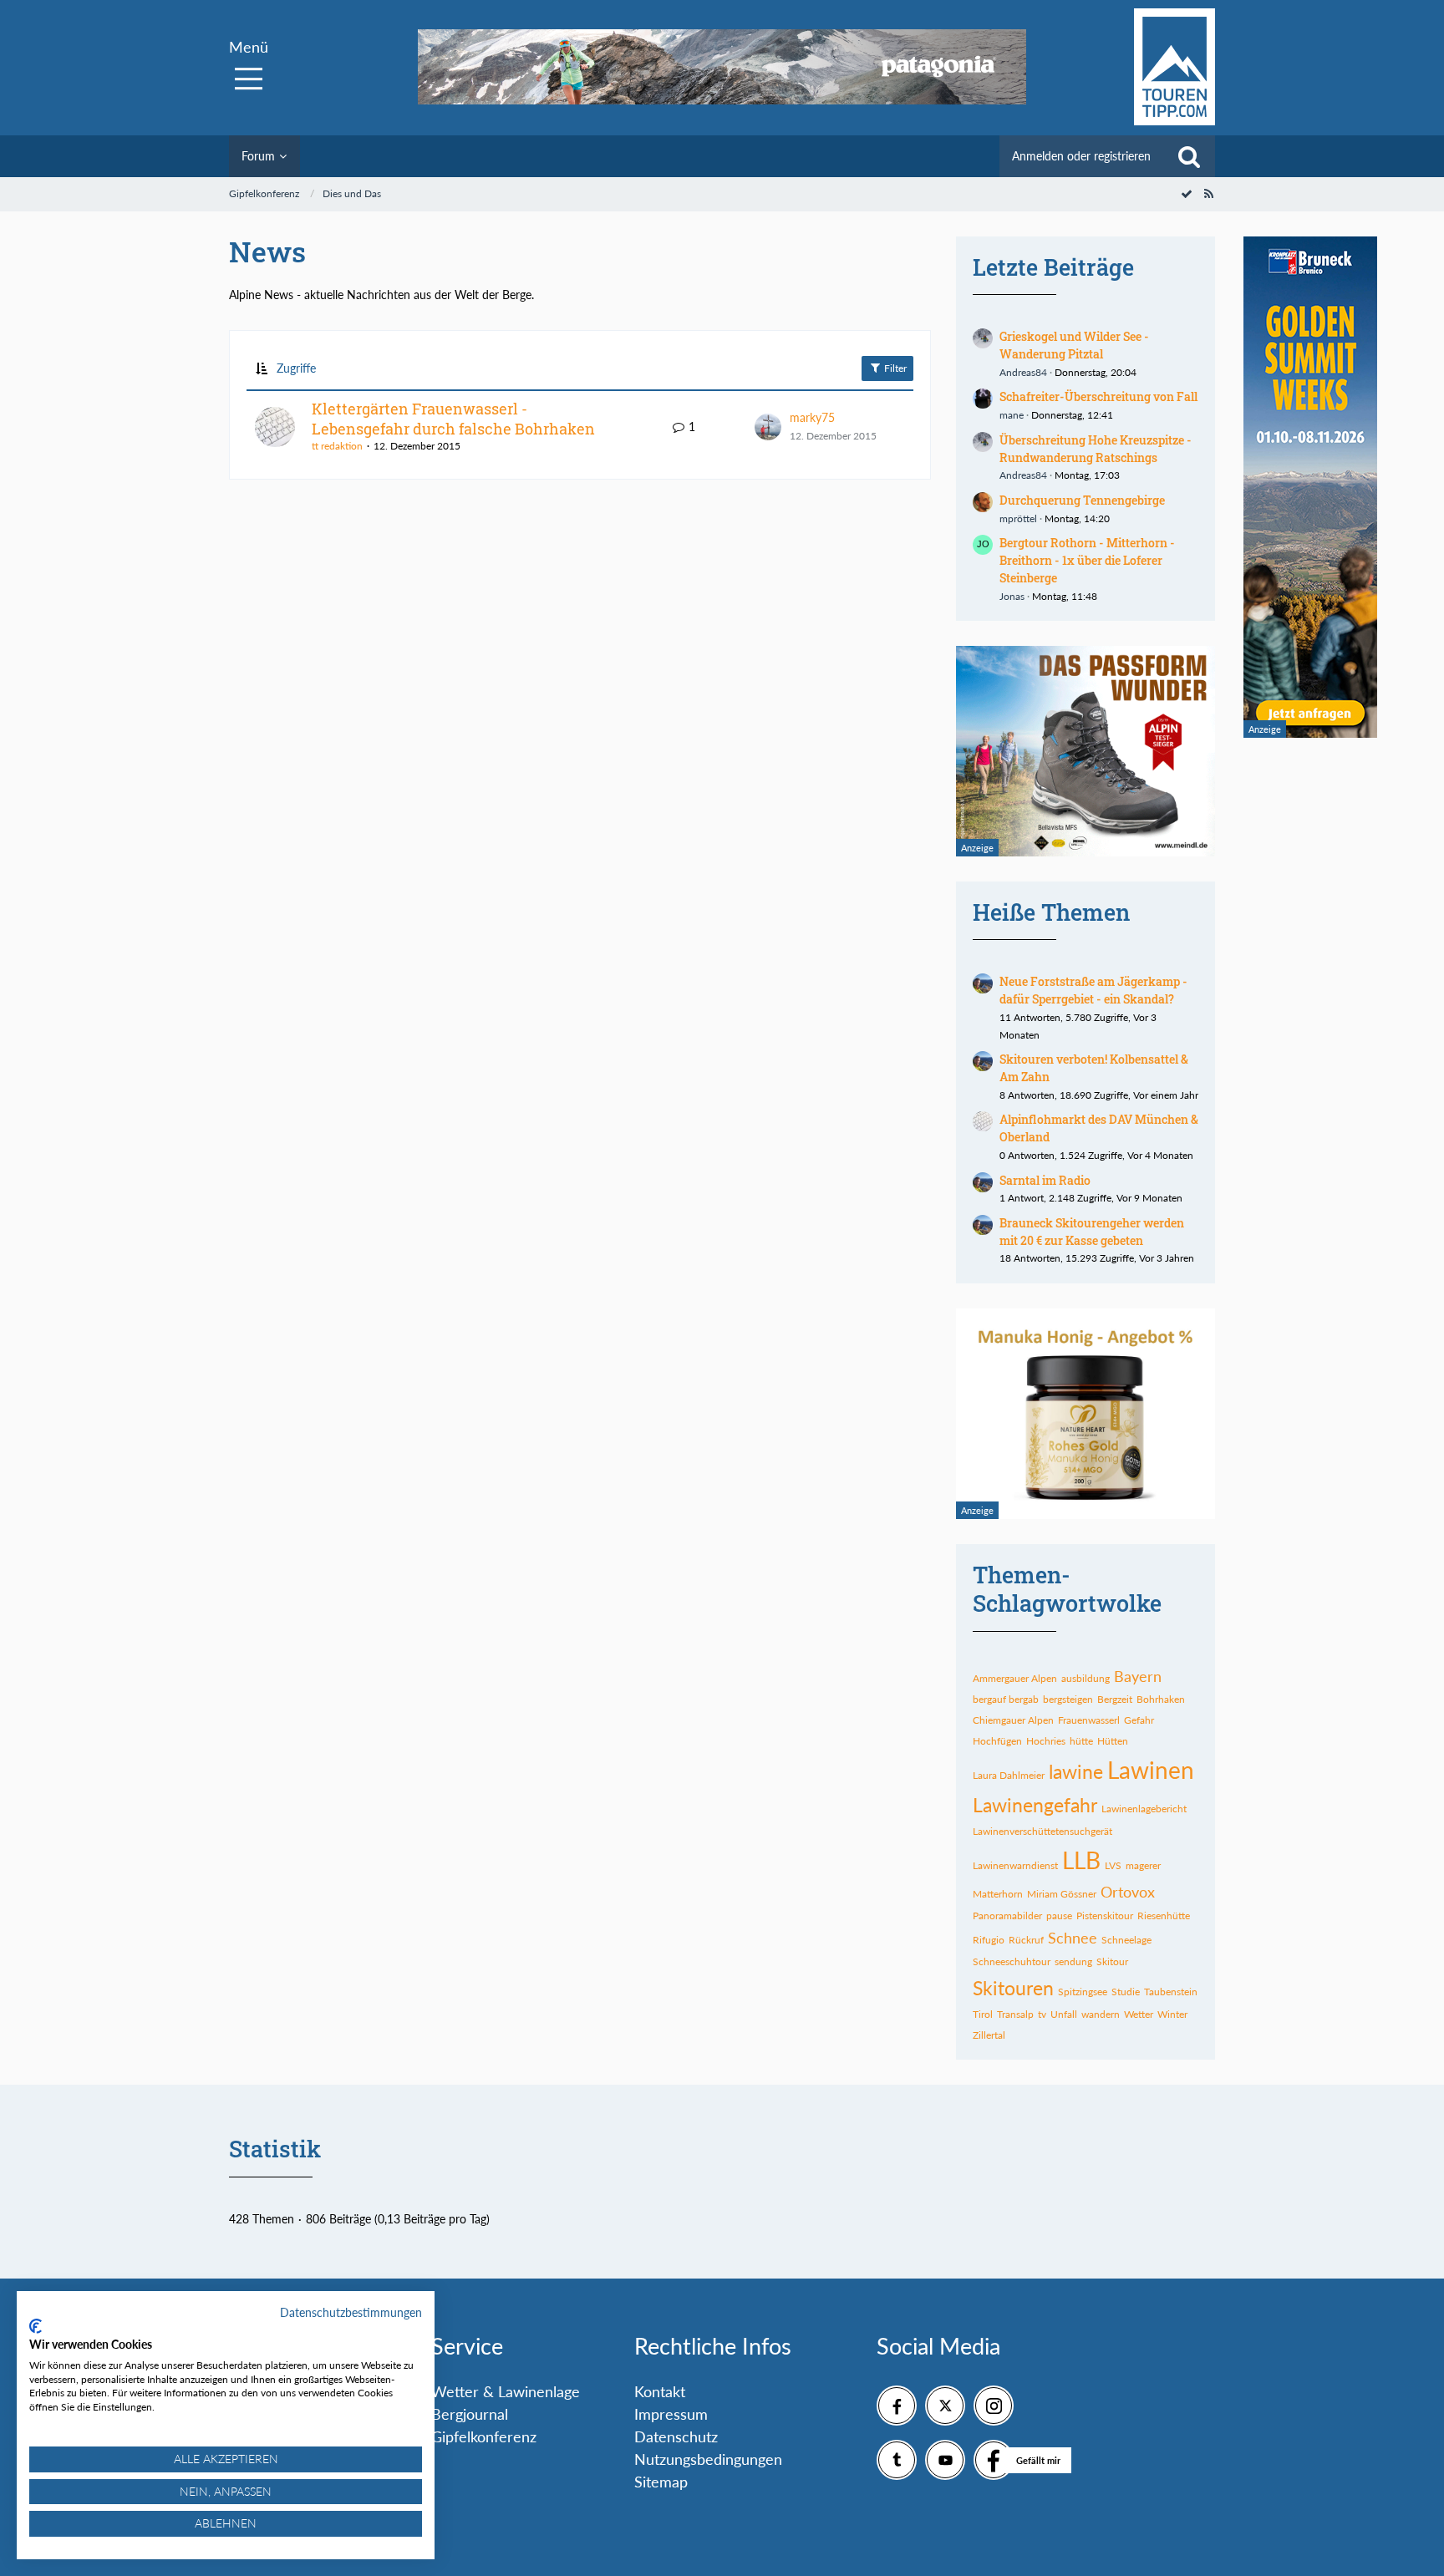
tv (1042, 2014)
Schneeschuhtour (1012, 1961)
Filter (894, 368)
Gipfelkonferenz (484, 2436)
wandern (1101, 2014)
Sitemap (661, 2482)
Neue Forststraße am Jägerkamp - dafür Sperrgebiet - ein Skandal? (1093, 990)
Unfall (1064, 2014)
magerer (1143, 1865)
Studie (1126, 1992)
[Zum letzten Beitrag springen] (768, 427)
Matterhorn (998, 1894)
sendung (1073, 1961)
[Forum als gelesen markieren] (1187, 193)
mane (1012, 415)
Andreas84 (1023, 372)
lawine (1076, 1771)
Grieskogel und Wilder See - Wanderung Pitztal (1074, 345)
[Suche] (1189, 156)
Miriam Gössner (1062, 1894)
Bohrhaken (1161, 1699)
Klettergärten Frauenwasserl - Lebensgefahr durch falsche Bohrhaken (453, 419)
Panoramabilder (1007, 1915)
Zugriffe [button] (296, 368)
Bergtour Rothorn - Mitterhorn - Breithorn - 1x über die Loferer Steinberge (1087, 560)
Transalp (1015, 2014)
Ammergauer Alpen (1015, 1678)
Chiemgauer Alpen (1013, 1720)
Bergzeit (1115, 1699)
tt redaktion (337, 446)
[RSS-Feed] (1208, 193)
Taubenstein (1171, 1992)
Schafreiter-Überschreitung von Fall (1098, 396)
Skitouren (1013, 1988)
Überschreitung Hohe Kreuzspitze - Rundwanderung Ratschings (1096, 449)
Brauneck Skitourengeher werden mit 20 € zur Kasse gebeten (1092, 1232)
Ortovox (1128, 1892)
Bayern (1138, 1676)
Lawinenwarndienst (1015, 1865)
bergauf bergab (1006, 1699)
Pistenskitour (1105, 1915)
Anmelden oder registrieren (1081, 156)
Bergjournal (470, 2414)
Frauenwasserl (1089, 1720)
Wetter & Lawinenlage (506, 2391)
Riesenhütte (1164, 1915)
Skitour (1112, 1961)
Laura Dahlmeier (1009, 1775)
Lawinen (1151, 1770)
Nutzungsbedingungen (708, 2459)
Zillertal (989, 2035)
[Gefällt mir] (994, 2460)
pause (1059, 1915)
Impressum (671, 2414)
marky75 (812, 417)
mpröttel (1018, 518)
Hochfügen (997, 1741)
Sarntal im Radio (1045, 1180)
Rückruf (1026, 1940)
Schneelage (1126, 1940)
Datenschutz (676, 2436)
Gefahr (1139, 1720)
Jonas (1012, 596)
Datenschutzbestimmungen (351, 2312)
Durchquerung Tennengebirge (1082, 500)
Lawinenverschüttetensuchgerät (1042, 1831)
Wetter (1139, 2014)
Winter (1172, 2014)
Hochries (1046, 1741)
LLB (1081, 1860)
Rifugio (989, 1940)
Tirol (983, 2014)
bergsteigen (1068, 1699)
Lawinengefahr (1035, 1805)
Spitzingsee (1083, 1992)
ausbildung (1086, 1678)
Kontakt (660, 2391)
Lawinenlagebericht (1144, 1809)
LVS (1113, 1865)
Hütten (1113, 1741)
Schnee (1073, 1938)
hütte (1081, 1741)
